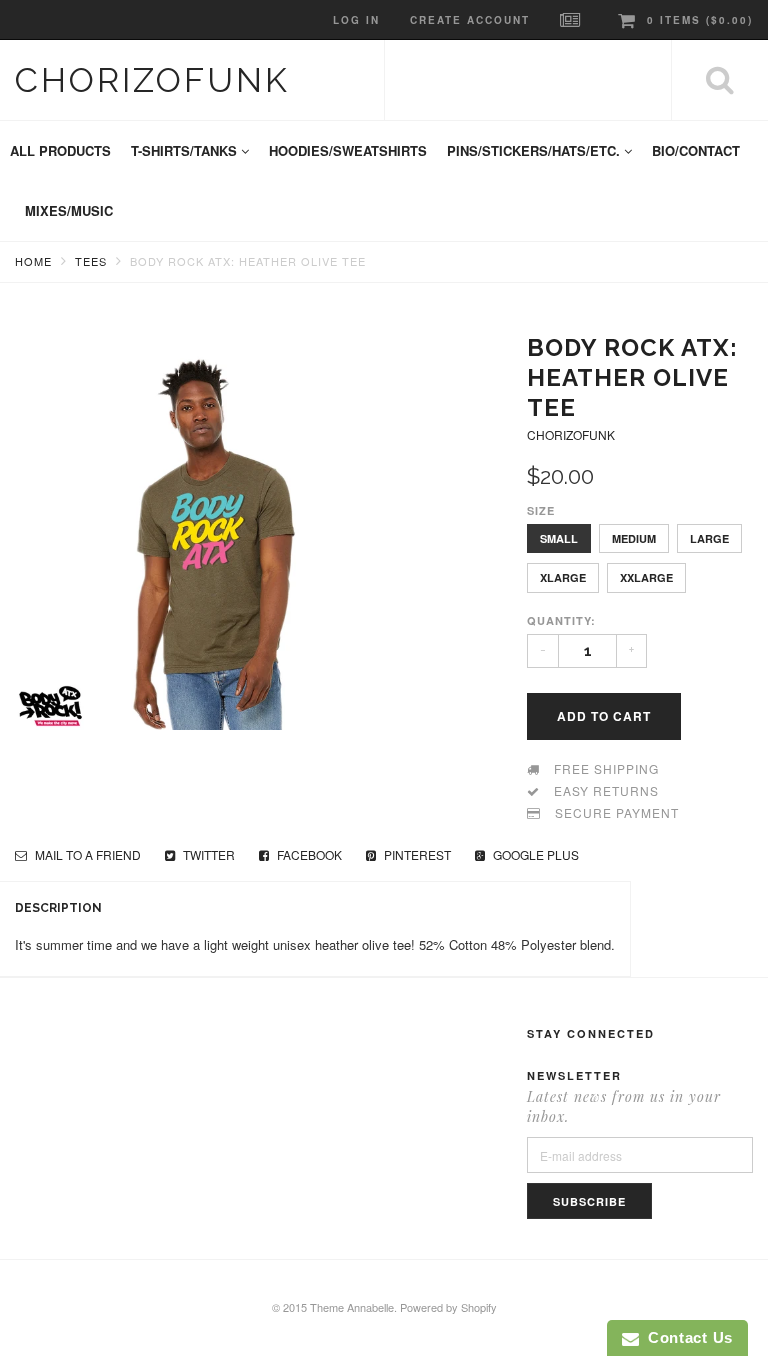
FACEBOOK (308, 854)
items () (700, 20)
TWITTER (207, 854)
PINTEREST (416, 854)
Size (541, 510)
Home (33, 261)
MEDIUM (634, 538)
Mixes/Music (69, 210)
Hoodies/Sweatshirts (348, 150)
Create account (470, 20)
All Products (60, 150)
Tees (91, 261)
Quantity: (561, 620)
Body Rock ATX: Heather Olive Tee (248, 261)
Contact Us (686, 1337)
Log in (356, 20)
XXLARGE (646, 577)
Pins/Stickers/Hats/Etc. (535, 150)
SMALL (559, 538)
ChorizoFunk (152, 80)
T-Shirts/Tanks (186, 150)
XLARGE (563, 577)
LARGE (709, 538)
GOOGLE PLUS (534, 854)
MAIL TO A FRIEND (86, 854)
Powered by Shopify (448, 1307)
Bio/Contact (696, 150)
